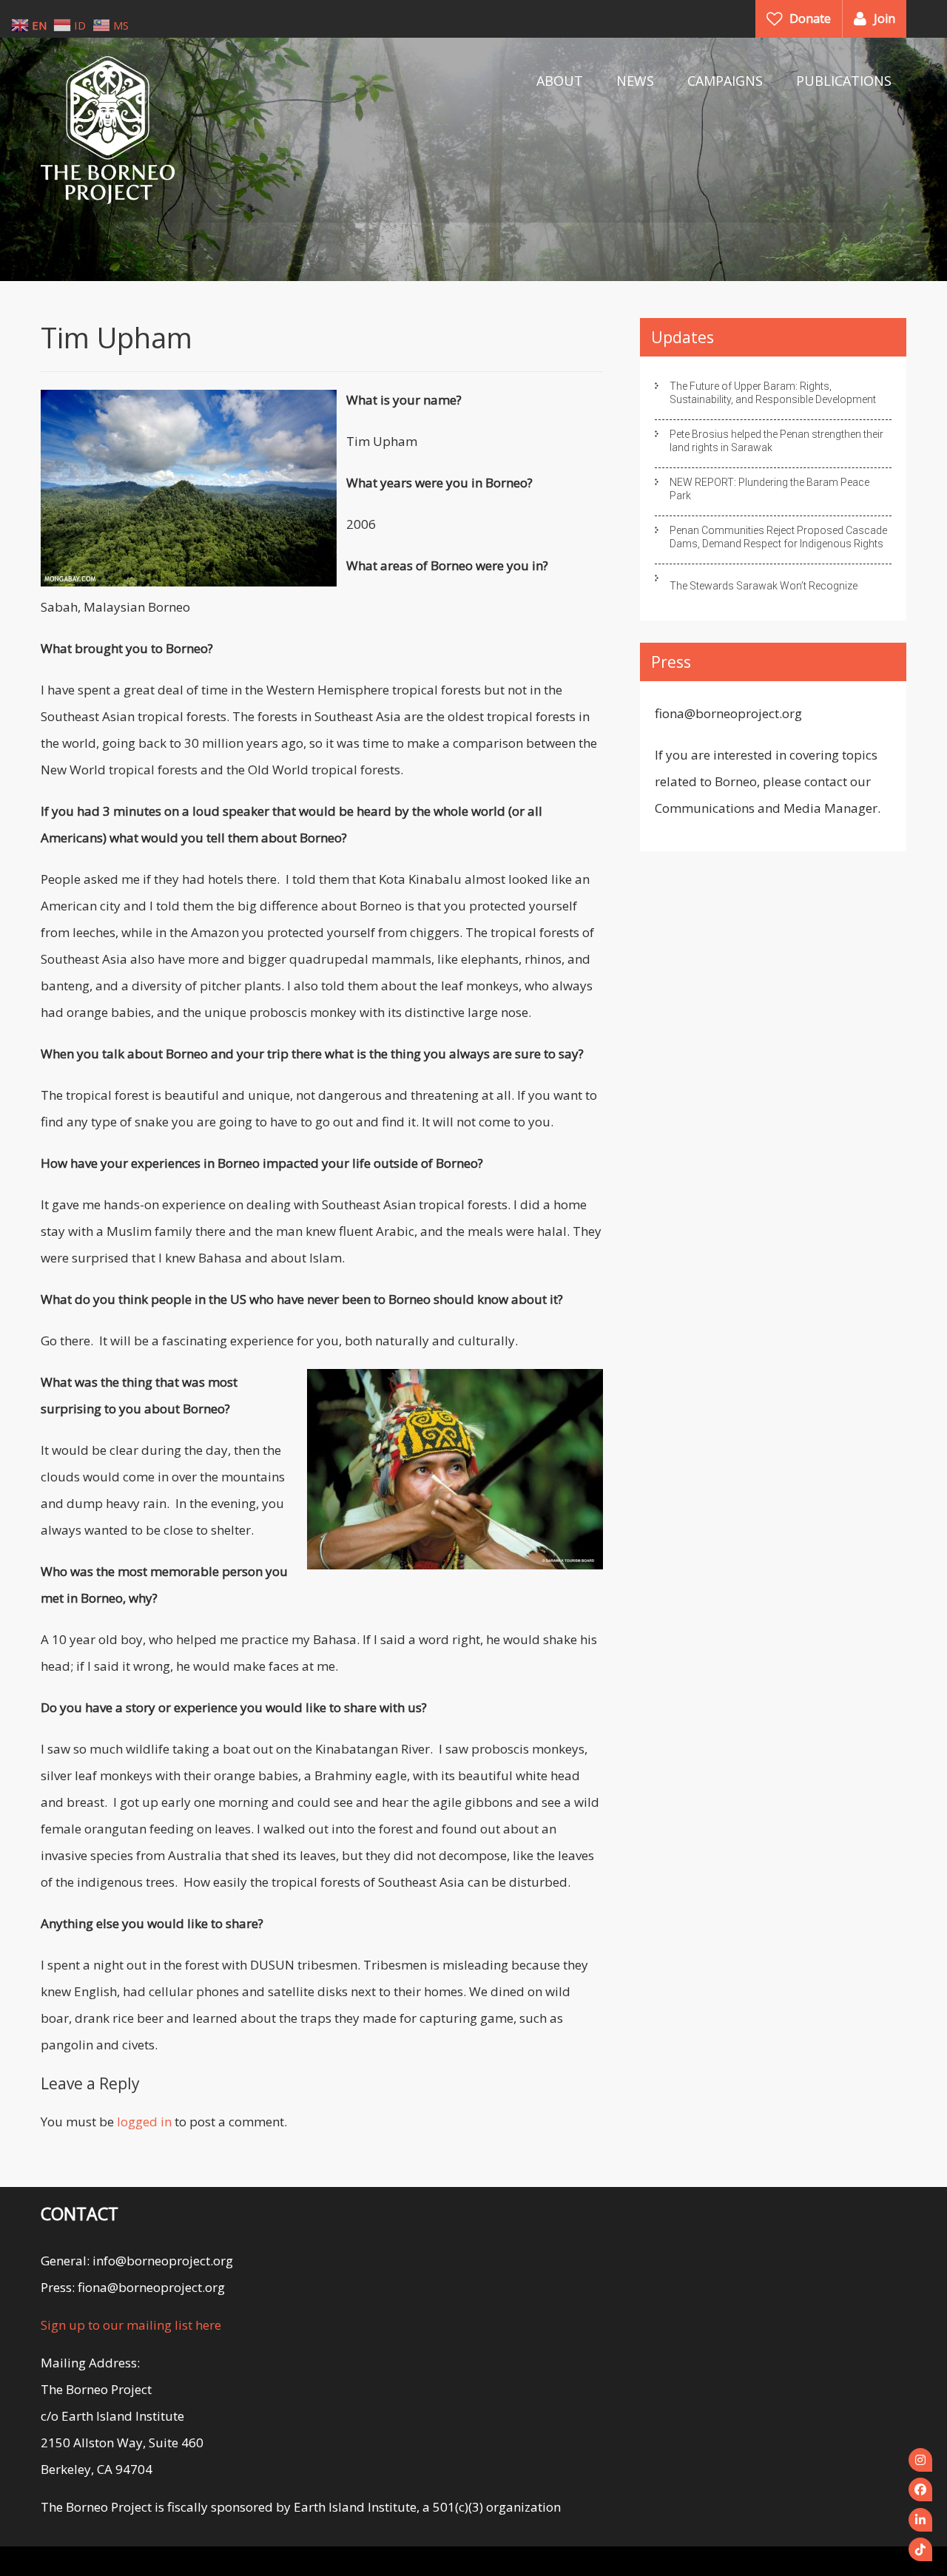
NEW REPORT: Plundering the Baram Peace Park (769, 489)
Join (884, 18)
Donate (810, 18)
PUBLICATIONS (844, 81)
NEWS (635, 81)
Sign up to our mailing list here (131, 2325)
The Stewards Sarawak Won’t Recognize (764, 586)
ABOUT (560, 81)
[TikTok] (920, 2549)
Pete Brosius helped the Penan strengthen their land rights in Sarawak (776, 441)
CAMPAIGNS (725, 81)
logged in (144, 2122)
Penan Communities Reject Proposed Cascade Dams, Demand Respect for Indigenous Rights (778, 537)
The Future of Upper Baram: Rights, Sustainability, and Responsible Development (773, 393)
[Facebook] (920, 2489)
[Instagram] (920, 2460)
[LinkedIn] (920, 2520)
